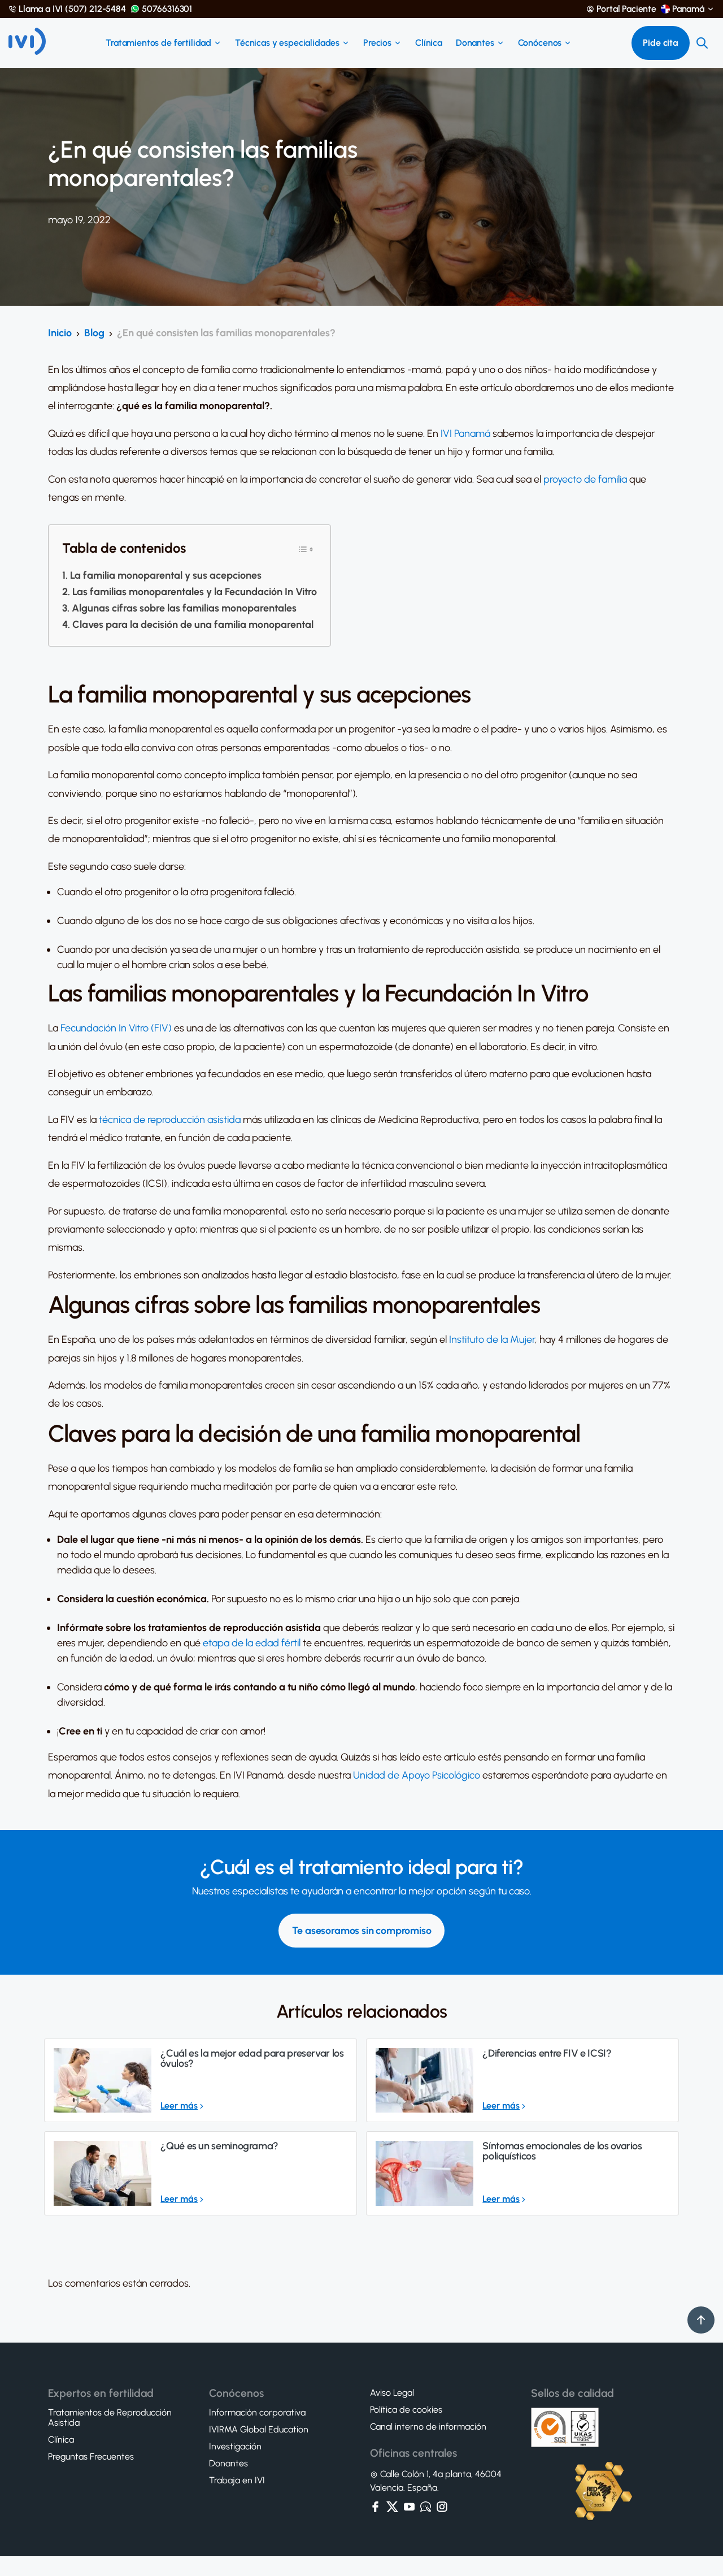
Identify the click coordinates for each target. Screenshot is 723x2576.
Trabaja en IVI (237, 2480)
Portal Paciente (626, 9)
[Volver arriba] (701, 2320)
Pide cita (661, 43)
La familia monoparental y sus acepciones (166, 575)
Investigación (235, 2447)
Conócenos (540, 43)
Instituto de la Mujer (492, 1339)
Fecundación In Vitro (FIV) (116, 1028)
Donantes (475, 43)
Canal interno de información (428, 2427)
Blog (94, 333)
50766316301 (167, 9)
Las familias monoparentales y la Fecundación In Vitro (195, 592)
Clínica (429, 43)
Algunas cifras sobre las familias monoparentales (184, 608)
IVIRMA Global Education (259, 2430)
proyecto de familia (585, 479)
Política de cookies (406, 2410)
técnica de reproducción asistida (170, 1120)
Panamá (688, 9)
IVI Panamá (465, 433)
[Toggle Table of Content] (306, 548)
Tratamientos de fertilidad (158, 43)
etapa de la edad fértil (252, 1643)
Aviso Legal (392, 2393)
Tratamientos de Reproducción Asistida (110, 2418)
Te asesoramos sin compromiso (362, 1931)
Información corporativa (257, 2413)
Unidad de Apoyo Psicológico (417, 1775)
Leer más (179, 2106)
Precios (377, 43)
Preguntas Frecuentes (91, 2457)
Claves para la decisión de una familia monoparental (193, 625)
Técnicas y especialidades (287, 43)
